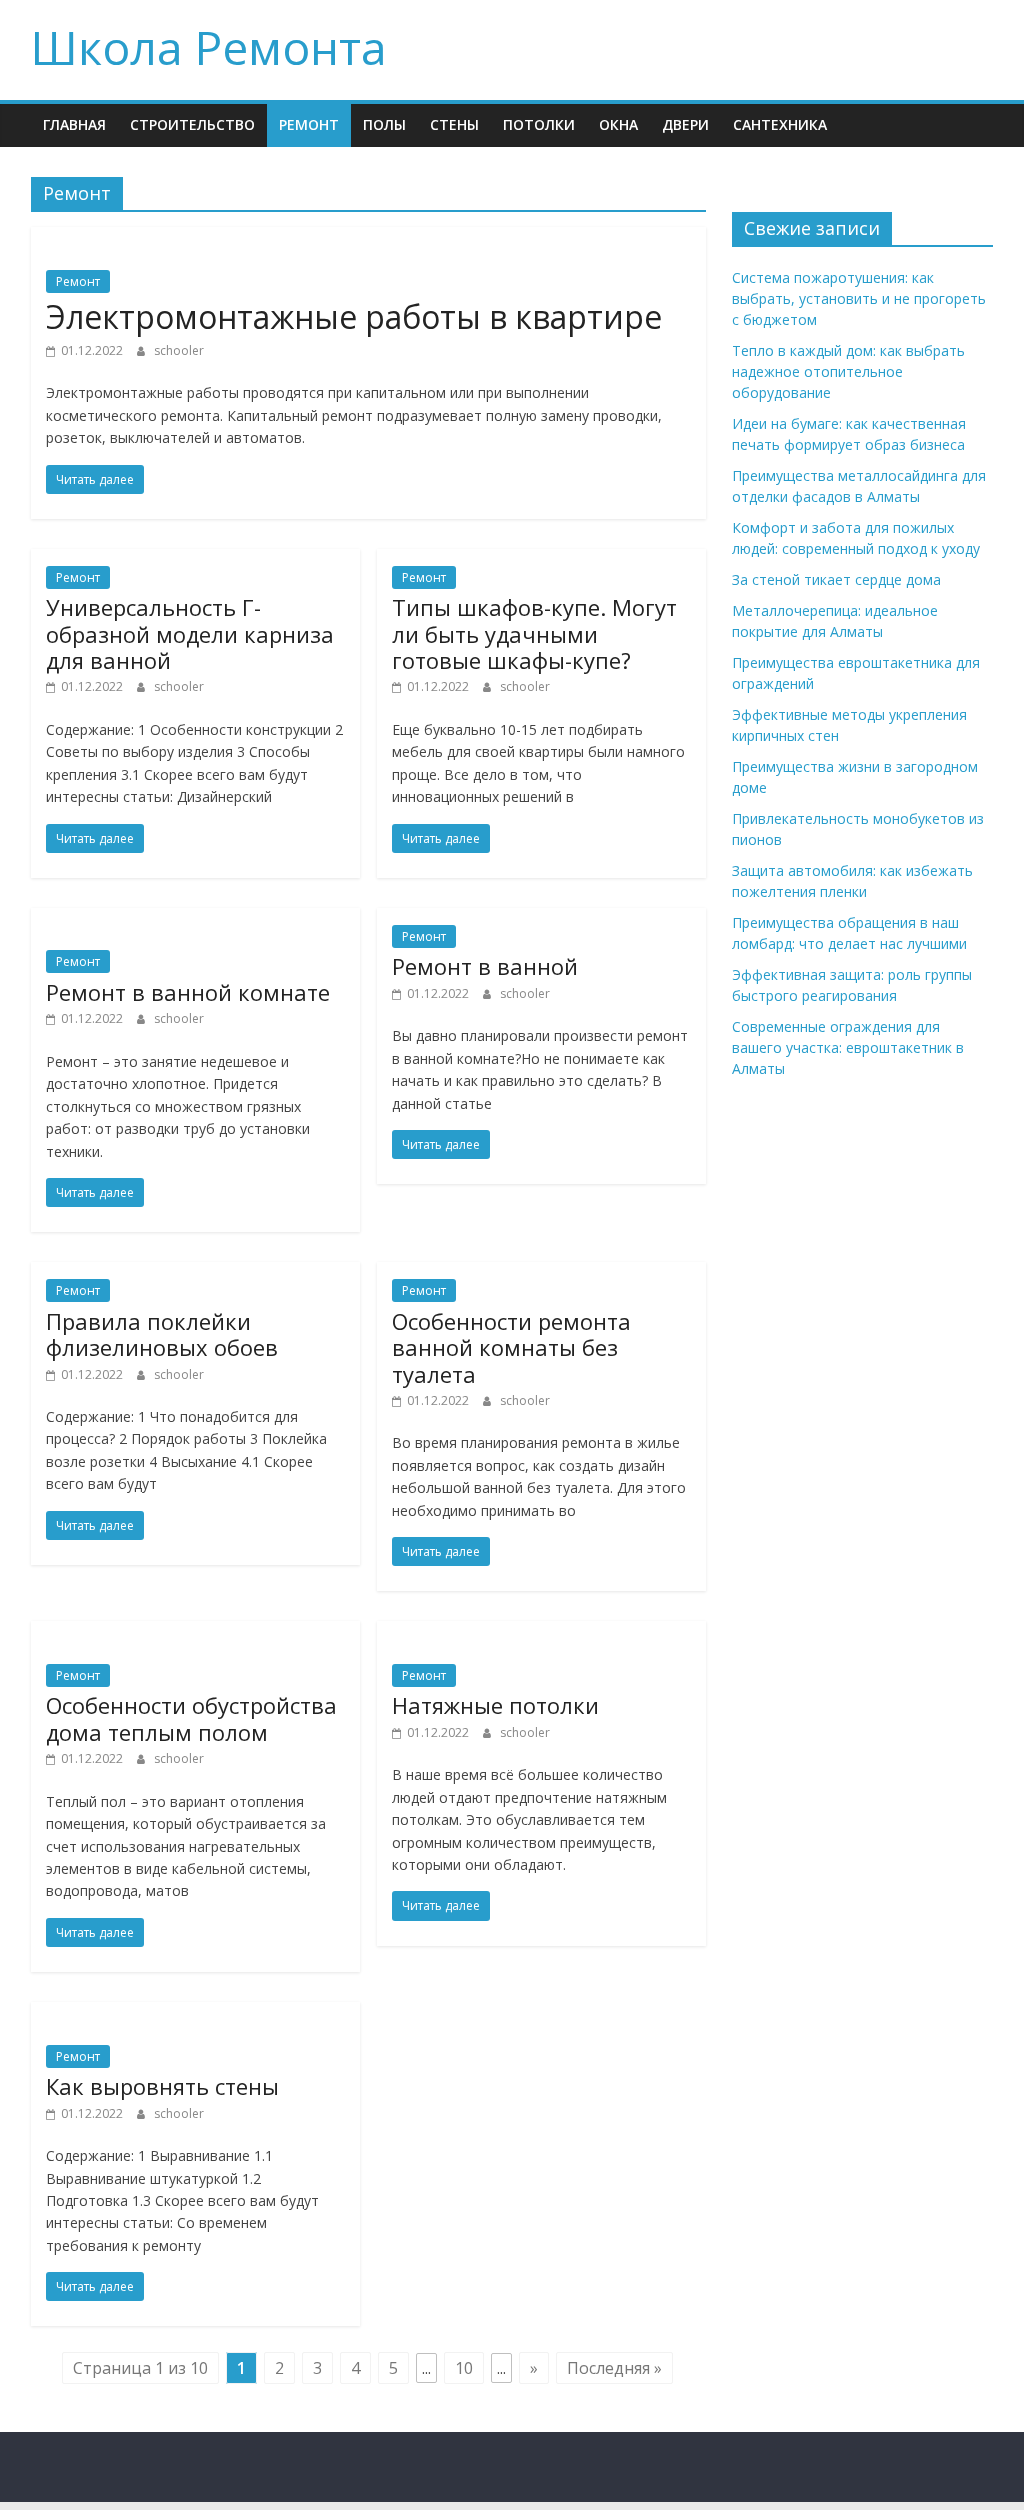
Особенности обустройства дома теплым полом (191, 1718)
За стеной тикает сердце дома (836, 579)
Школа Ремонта (209, 47)
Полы (384, 124)
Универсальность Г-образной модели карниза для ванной (190, 633)
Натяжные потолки (495, 1705)
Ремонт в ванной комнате (188, 992)
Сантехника (780, 124)
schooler (179, 350)
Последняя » (614, 2368)
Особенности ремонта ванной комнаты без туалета (511, 1347)
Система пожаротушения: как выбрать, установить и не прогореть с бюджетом (859, 298)
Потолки (539, 124)
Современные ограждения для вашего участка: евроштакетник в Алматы (848, 1047)
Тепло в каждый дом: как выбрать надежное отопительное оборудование (848, 371)
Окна (618, 124)
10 (464, 2368)
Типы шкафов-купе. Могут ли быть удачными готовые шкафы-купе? (534, 633)
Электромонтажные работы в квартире (354, 316)
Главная (74, 124)
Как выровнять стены (162, 2086)
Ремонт (309, 124)
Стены (454, 124)
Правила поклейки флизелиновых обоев (162, 1334)
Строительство (192, 124)
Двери (685, 124)
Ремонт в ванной (485, 966)
